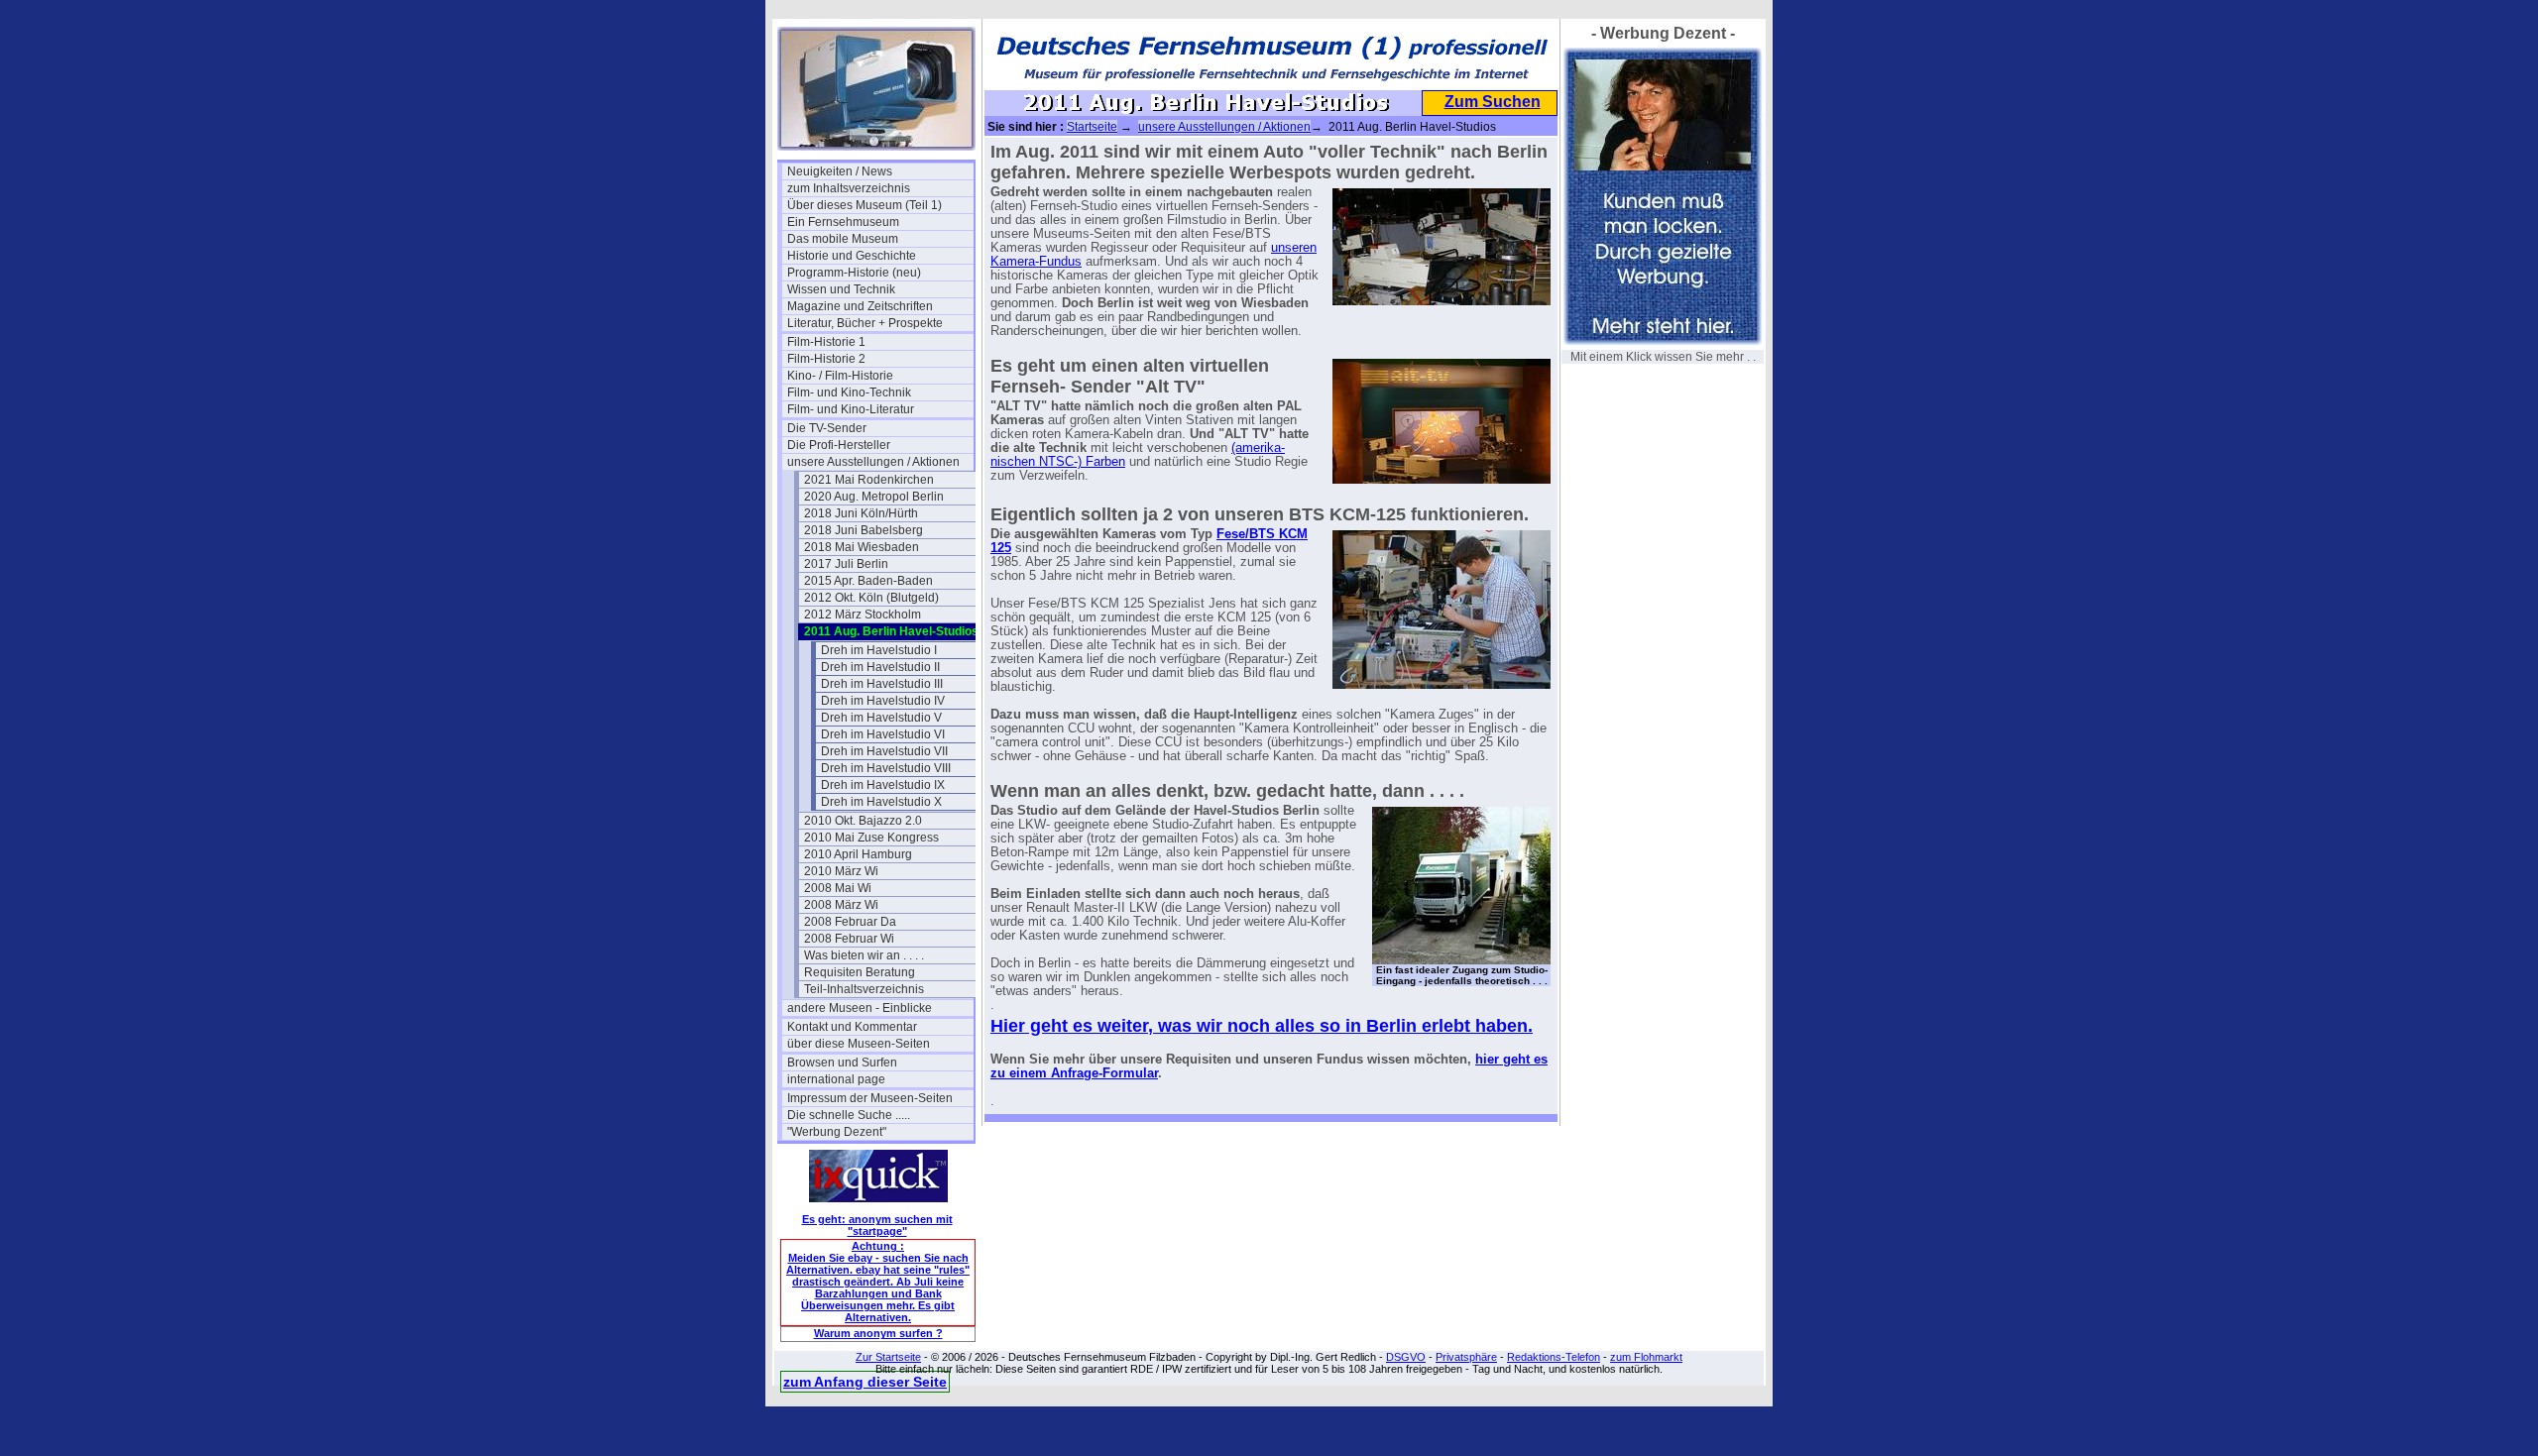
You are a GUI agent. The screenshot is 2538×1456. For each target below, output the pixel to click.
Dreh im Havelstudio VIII (886, 768)
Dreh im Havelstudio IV (883, 701)
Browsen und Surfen (842, 1063)
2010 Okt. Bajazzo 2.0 (863, 821)
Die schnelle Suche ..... (849, 1115)
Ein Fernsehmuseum (843, 222)
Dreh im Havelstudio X (881, 802)
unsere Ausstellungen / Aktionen (873, 462)
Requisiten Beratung (860, 972)
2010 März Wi (841, 871)
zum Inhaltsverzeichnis (849, 188)
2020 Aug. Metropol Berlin (874, 497)
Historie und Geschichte (852, 256)
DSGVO (1406, 1357)
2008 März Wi (841, 905)
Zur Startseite (888, 1357)
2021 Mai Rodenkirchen (869, 480)
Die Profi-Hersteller (839, 445)
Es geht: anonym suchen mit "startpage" (877, 1225)
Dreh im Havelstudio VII (884, 751)
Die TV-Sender (827, 428)
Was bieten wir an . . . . (864, 955)
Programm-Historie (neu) (854, 273)
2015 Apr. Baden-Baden (868, 581)
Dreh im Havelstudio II (880, 667)
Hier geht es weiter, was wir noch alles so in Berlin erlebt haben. (1262, 1026)
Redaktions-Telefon (1554, 1357)
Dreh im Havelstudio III (882, 684)
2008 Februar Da (850, 922)
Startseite (1092, 127)
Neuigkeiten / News (840, 171)
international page (836, 1079)
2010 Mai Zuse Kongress (871, 838)
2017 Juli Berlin (846, 564)
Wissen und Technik (841, 289)
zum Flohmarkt (1646, 1357)
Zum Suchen (1493, 102)
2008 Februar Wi (849, 939)
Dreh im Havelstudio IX (883, 785)
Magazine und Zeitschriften (860, 306)
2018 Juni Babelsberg (864, 530)
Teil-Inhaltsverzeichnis (864, 989)
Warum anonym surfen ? (878, 1333)
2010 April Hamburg (858, 854)
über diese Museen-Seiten (859, 1044)
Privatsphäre (1466, 1357)
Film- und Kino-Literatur (851, 409)
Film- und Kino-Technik (849, 392)
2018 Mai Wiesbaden (862, 547)
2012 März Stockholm (863, 615)
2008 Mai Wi (838, 888)
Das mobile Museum (843, 239)
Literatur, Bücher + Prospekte (865, 323)
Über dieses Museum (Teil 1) (865, 205)
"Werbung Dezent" (837, 1132)
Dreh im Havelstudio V (881, 718)
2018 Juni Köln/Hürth (861, 513)
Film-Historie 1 (826, 342)
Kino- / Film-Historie (840, 376)
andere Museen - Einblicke (860, 1008)
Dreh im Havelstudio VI (883, 734)
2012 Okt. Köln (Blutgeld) (871, 598)
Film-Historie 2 (826, 359)
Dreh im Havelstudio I (879, 650)
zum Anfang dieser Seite (865, 1382)
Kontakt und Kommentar (852, 1027)
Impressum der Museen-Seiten (870, 1098)
